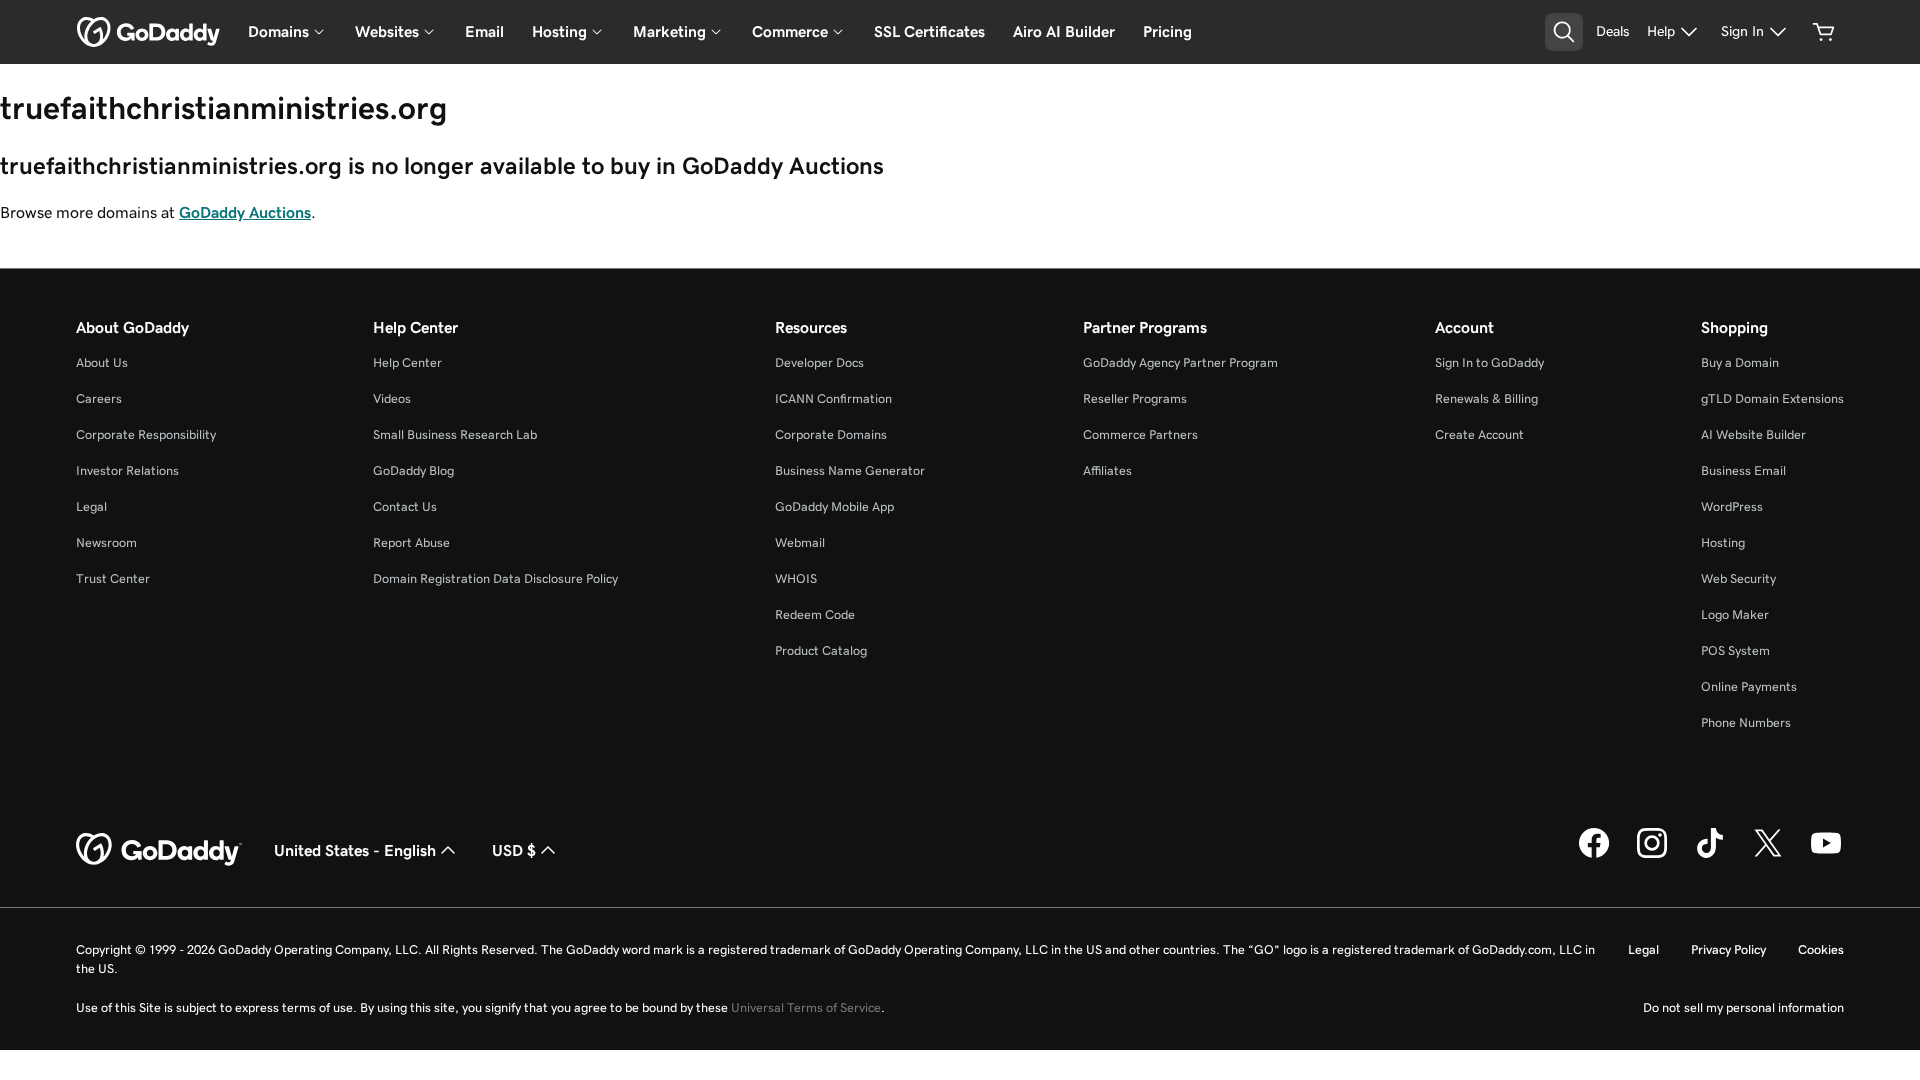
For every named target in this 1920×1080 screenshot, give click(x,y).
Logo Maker (1735, 614)
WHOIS (796, 578)
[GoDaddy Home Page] (159, 850)
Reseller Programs (1135, 398)
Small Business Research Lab (455, 434)
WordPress (1732, 506)
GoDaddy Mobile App (834, 506)
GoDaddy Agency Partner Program (1180, 362)
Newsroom (106, 542)
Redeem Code (815, 614)
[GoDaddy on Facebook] (1594, 855)
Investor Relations (127, 470)
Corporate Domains (831, 434)
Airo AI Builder (1064, 31)
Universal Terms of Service (806, 1007)
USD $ (514, 850)
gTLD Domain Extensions (1772, 398)
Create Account (1479, 434)
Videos (392, 398)
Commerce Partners (1140, 434)
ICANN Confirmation (833, 398)
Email (484, 31)
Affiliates (1107, 470)
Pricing (1167, 31)
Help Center (407, 362)
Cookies (1821, 949)
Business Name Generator (850, 470)
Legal (91, 506)
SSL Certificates (929, 31)
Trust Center (113, 578)
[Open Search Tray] (1564, 32)
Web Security (1738, 578)
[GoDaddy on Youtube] (1826, 855)
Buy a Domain (1740, 362)
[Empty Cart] (1824, 32)
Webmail (800, 542)
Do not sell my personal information (1743, 1007)
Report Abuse (411, 542)
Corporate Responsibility (146, 434)
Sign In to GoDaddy (1489, 362)
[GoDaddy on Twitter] (1768, 855)
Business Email (1743, 470)
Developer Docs (819, 362)
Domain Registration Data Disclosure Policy (495, 578)
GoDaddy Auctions (245, 212)
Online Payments (1749, 686)
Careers (99, 398)
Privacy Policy (1728, 949)
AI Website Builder (1753, 434)
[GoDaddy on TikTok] (1710, 855)
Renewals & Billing (1486, 398)
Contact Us (405, 506)
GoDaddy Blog (413, 470)
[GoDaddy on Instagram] (1652, 855)
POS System (1735, 650)
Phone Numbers (1746, 722)
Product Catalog (821, 650)
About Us (102, 362)
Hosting (1723, 542)
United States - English (355, 850)
